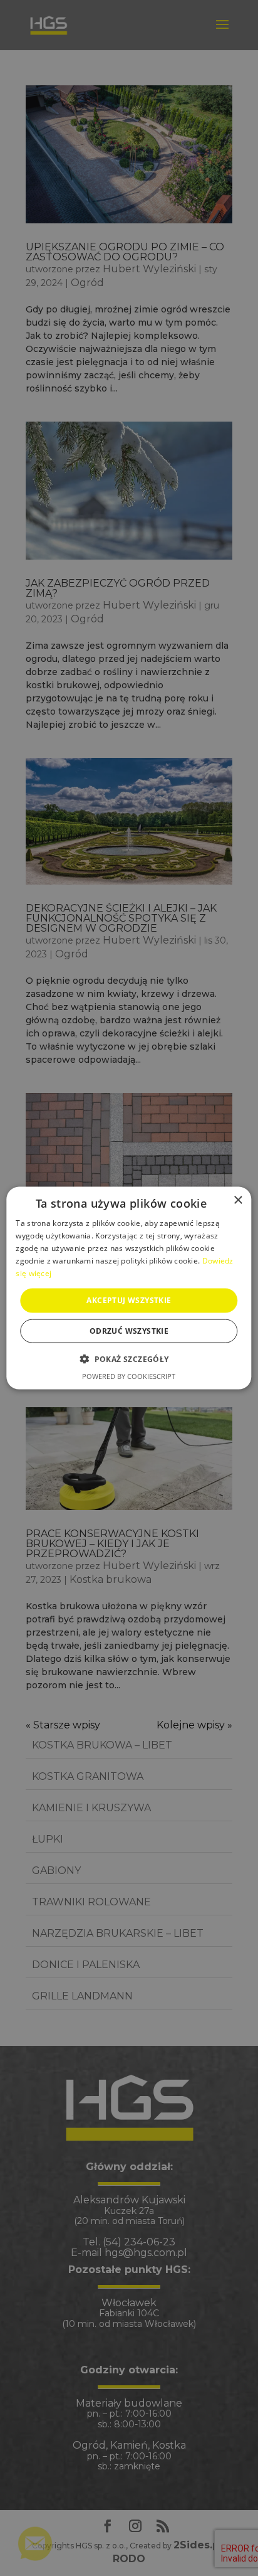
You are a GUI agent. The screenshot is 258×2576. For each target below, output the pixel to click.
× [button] (238, 1200)
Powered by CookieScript (129, 1376)
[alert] (129, 1288)
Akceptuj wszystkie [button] (129, 1300)
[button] (129, 1358)
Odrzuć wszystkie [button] (129, 1330)
